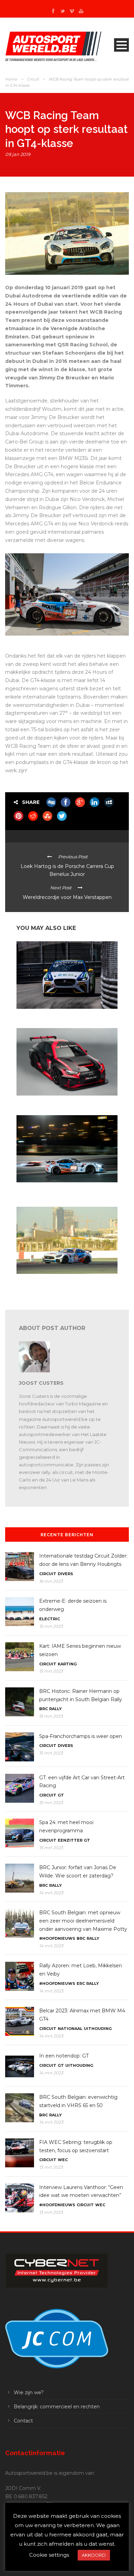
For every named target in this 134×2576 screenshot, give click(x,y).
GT (61, 1795)
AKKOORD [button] (94, 2555)
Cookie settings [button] (49, 2555)
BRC (43, 1709)
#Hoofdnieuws (57, 1938)
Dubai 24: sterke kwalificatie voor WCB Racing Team (63, 1283)
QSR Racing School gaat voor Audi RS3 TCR (60, 1102)
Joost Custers (41, 1383)
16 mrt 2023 (51, 1581)
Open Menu (121, 45)
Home (11, 79)
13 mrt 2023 (51, 2167)
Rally (55, 1709)
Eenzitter (70, 1840)
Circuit (33, 79)
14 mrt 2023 (51, 1893)
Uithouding (98, 2029)
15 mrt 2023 (51, 1626)
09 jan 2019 (18, 154)
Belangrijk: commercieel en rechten (57, 2407)
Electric (49, 1619)
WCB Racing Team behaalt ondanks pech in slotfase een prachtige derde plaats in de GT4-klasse (66, 1191)
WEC (63, 2160)
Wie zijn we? (29, 2392)
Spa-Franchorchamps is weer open (81, 1736)
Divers (65, 1574)
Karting (67, 1664)
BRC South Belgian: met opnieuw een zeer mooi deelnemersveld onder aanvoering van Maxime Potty (83, 1921)
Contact (23, 2421)
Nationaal (70, 2029)
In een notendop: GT (64, 2056)
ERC (81, 1983)
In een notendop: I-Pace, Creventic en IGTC (59, 1015)
